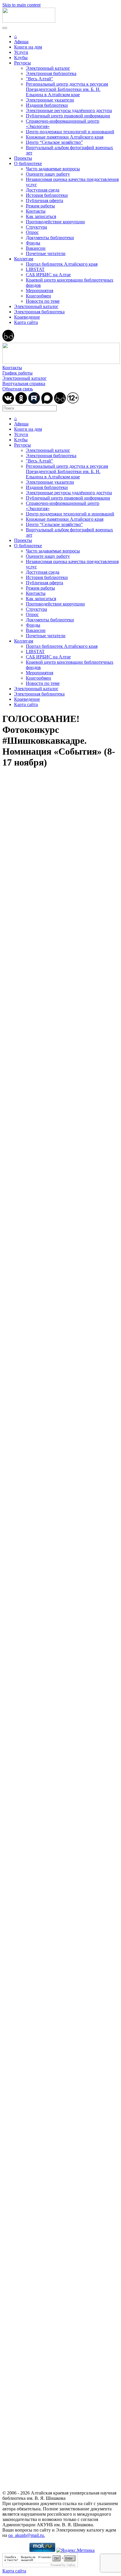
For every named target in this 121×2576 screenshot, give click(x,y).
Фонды (33, 243)
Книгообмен (38, 296)
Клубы (21, 58)
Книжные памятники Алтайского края (65, 137)
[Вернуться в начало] (29, 21)
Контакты (36, 211)
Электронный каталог (48, 68)
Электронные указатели (50, 100)
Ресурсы (22, 63)
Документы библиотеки (50, 238)
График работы (17, 373)
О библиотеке (28, 163)
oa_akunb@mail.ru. (27, 2535)
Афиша (21, 42)
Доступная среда (43, 190)
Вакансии (36, 248)
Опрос (32, 232)
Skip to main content (21, 5)
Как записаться (41, 216)
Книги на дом (28, 47)
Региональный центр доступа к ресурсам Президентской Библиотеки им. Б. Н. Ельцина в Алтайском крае (67, 89)
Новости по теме (43, 301)
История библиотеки (47, 195)
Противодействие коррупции (55, 222)
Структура (36, 227)
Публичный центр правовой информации (68, 116)
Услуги (21, 52)
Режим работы (40, 206)
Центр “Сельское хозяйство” (54, 142)
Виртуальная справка (24, 383)
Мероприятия (40, 291)
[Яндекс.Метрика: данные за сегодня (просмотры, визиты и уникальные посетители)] (75, 2550)
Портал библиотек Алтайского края (62, 264)
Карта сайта (26, 322)
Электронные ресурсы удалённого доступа (69, 110)
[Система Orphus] (40, 2566)
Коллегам (24, 259)
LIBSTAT (35, 269)
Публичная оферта (44, 200)
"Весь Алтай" (40, 79)
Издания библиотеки (47, 105)
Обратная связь (18, 389)
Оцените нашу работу (48, 174)
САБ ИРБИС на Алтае (48, 275)
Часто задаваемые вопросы (53, 169)
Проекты (23, 158)
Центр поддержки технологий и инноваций (70, 132)
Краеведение (27, 317)
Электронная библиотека (51, 73)
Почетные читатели (46, 253)
